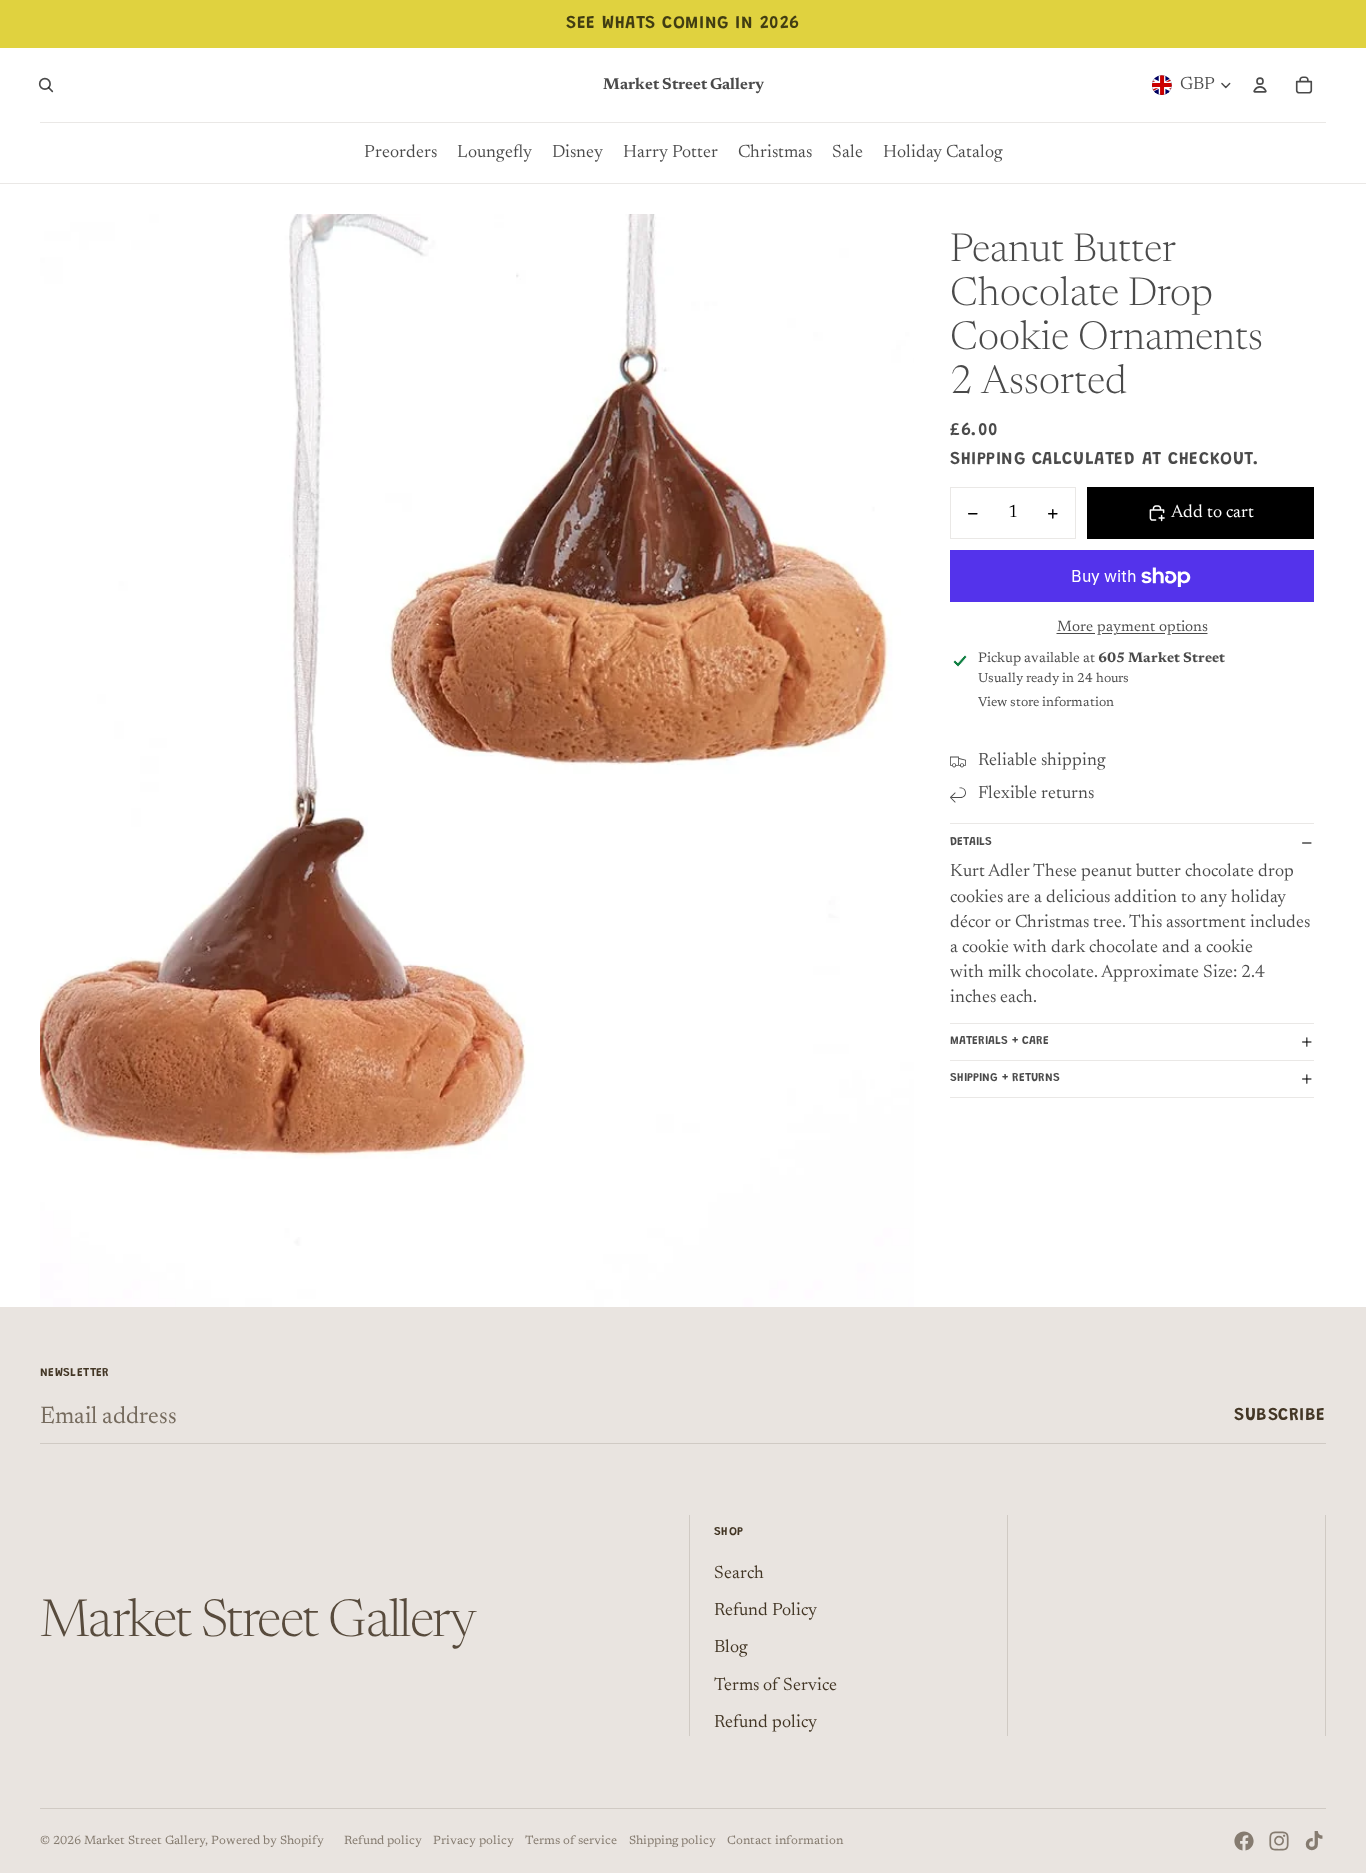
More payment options (1132, 628)
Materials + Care (999, 1041)
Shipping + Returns (1005, 1078)
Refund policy (765, 1723)
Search (739, 1574)
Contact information (785, 1841)
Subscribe (1280, 1416)
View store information (1046, 702)
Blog (731, 1648)
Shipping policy (672, 1841)
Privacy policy (473, 1841)
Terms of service (571, 1841)
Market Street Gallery (144, 1841)
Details (971, 842)
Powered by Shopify (267, 1841)
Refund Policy (765, 1611)
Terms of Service (775, 1686)
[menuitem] (400, 153)
